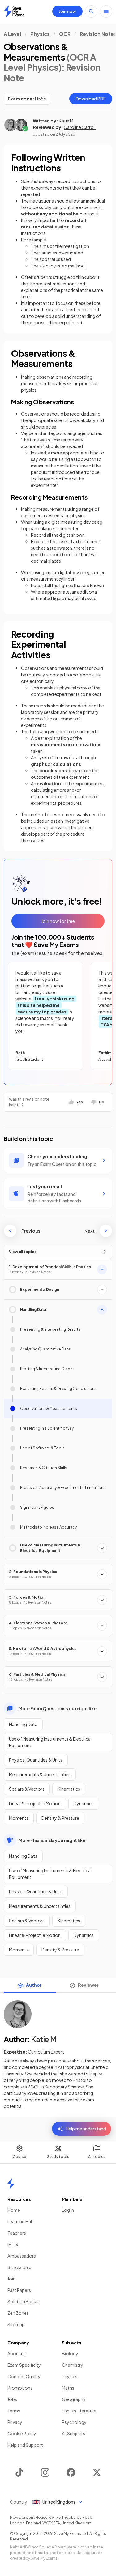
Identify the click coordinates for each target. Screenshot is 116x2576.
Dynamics (84, 1803)
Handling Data (23, 1724)
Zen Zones (18, 2313)
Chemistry (73, 2365)
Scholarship (19, 2267)
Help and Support (25, 2445)
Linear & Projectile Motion (35, 1803)
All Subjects (73, 2433)
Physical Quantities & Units (36, 1760)
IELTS (13, 2244)
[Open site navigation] (106, 11)
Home (14, 2210)
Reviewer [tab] (88, 1985)
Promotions (20, 2388)
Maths (68, 2388)
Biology (70, 2353)
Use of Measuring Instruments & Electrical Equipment (50, 1742)
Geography (74, 2399)
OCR (65, 34)
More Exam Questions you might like (58, 1708)
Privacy (15, 2422)
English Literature (79, 2411)
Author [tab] (34, 1985)
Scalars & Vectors (27, 1789)
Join (11, 2279)
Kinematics (69, 1789)
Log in (68, 2210)
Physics (40, 34)
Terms (14, 2411)
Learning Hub (21, 2221)
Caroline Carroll (80, 127)
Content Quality (24, 2376)
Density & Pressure (60, 1818)
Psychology (74, 2422)
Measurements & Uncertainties (40, 1774)
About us (17, 2353)
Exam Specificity (24, 2365)
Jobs (12, 2399)
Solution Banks (23, 2301)
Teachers (17, 2233)
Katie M (66, 121)
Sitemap (16, 2324)
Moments (19, 1818)
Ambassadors (22, 2256)
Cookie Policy (22, 2433)
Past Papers (19, 2290)
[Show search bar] (91, 11)
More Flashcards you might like (52, 1840)
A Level (12, 34)
